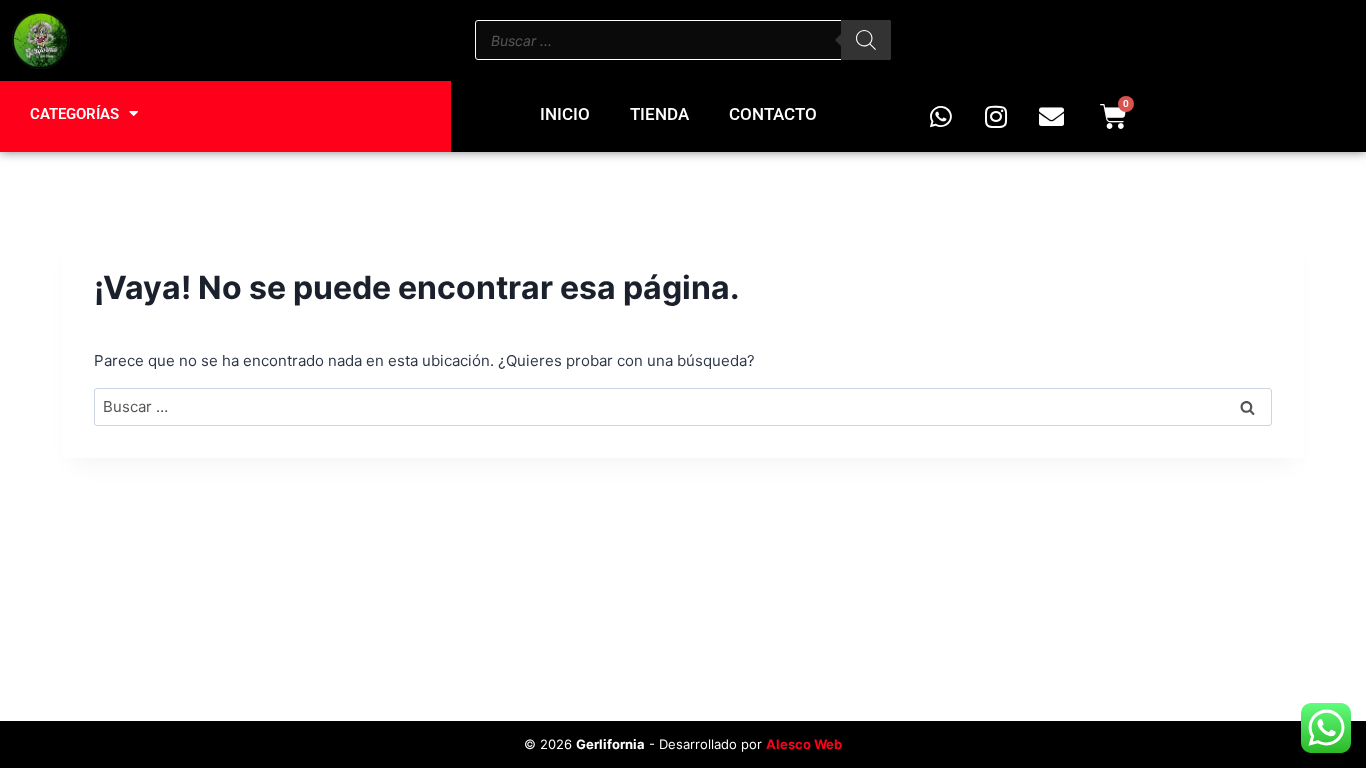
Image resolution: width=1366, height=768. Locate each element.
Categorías (74, 114)
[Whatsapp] (941, 116)
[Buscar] (866, 40)
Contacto (773, 114)
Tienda (659, 114)
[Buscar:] (683, 406)
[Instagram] (996, 116)
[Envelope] (1051, 116)
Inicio (565, 114)
